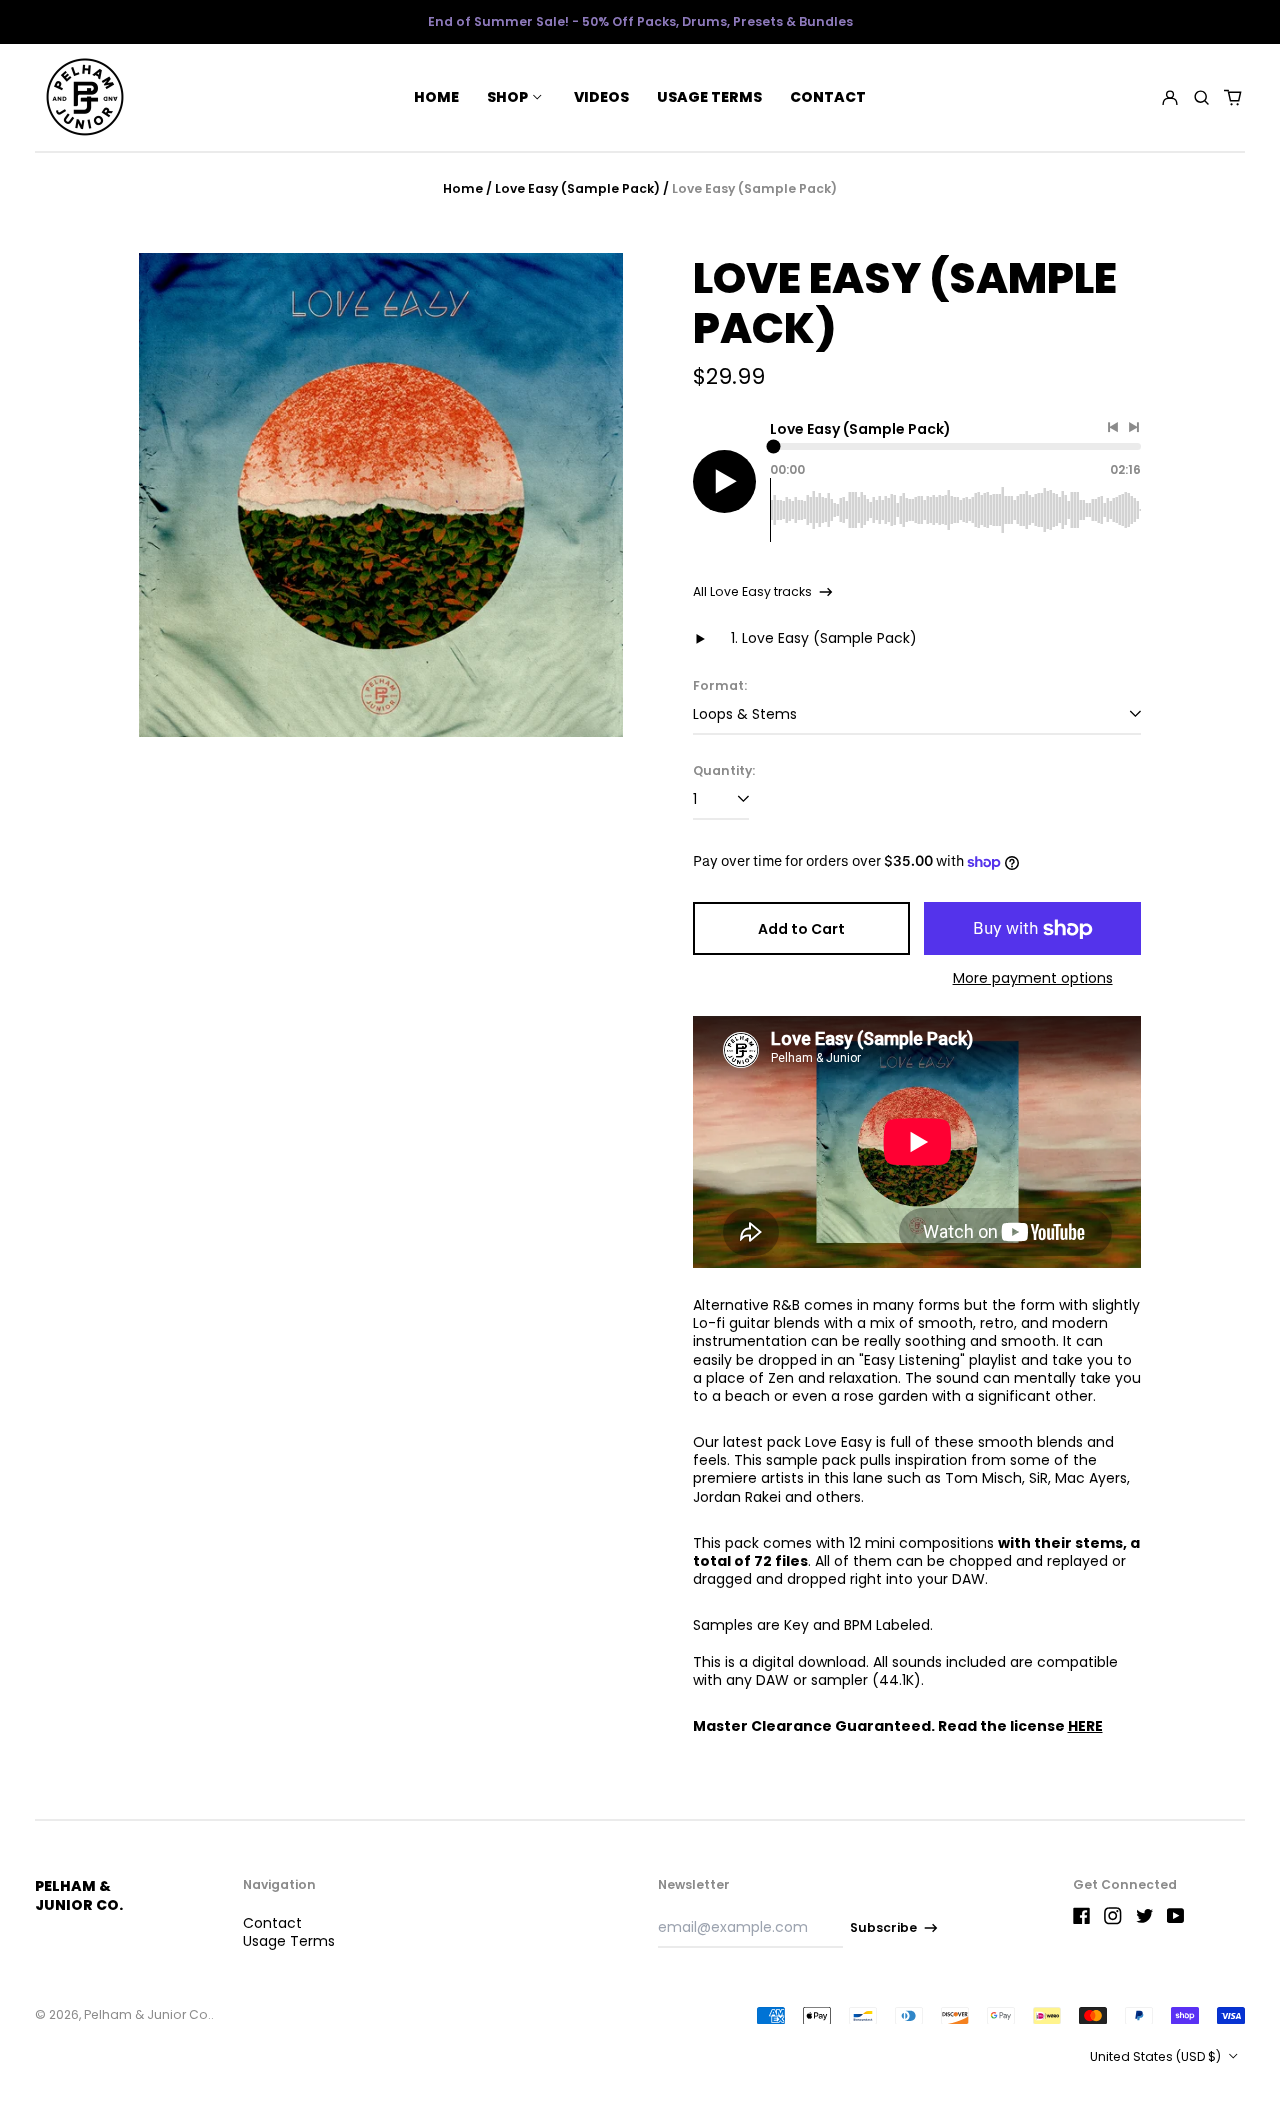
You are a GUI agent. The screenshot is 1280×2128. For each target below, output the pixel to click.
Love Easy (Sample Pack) (577, 188)
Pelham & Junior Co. (79, 1895)
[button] (1201, 97)
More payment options (1033, 978)
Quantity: (724, 771)
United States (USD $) (1157, 2056)
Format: (720, 686)
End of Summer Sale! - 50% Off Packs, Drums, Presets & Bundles (640, 21)
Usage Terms (709, 97)
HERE (1085, 1726)
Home (436, 97)
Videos (601, 97)
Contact (828, 97)
